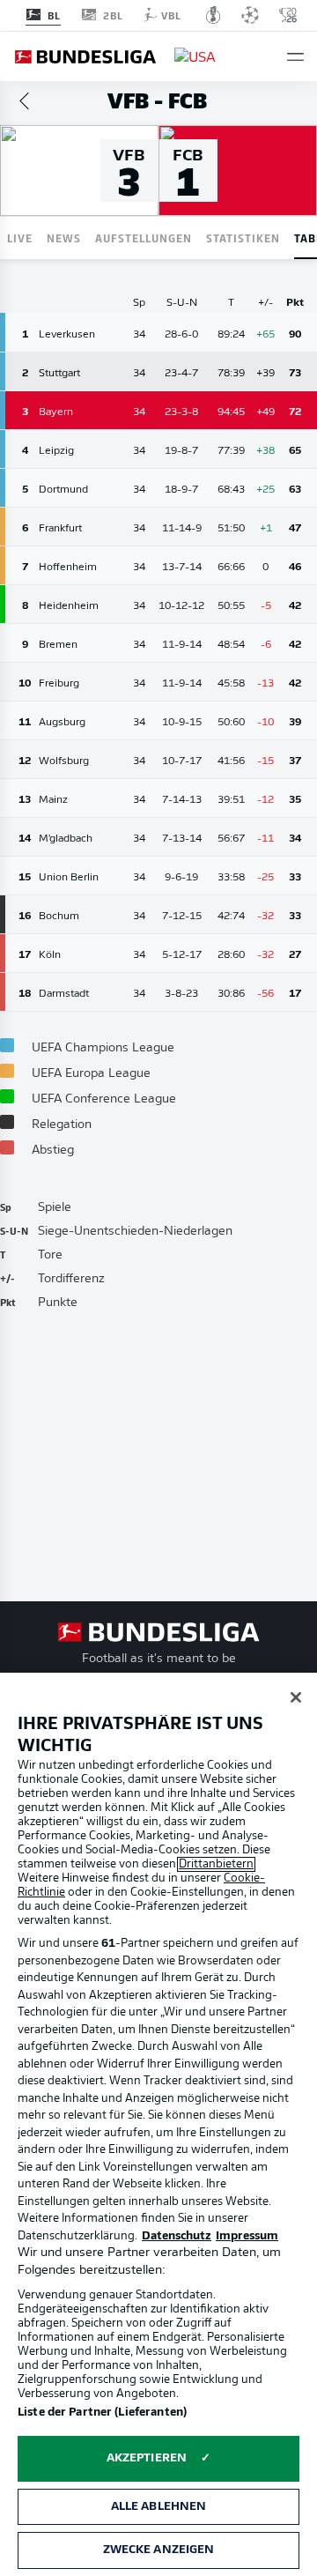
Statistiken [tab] (243, 238)
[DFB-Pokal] (214, 15)
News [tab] (64, 238)
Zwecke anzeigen (159, 2550)
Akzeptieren (147, 2458)
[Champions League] (250, 15)
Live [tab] (20, 238)
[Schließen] (296, 1697)
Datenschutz (177, 2236)
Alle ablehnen (159, 2507)
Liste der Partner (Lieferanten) (102, 2413)
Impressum (247, 2236)
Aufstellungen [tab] (144, 238)
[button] (295, 57)
